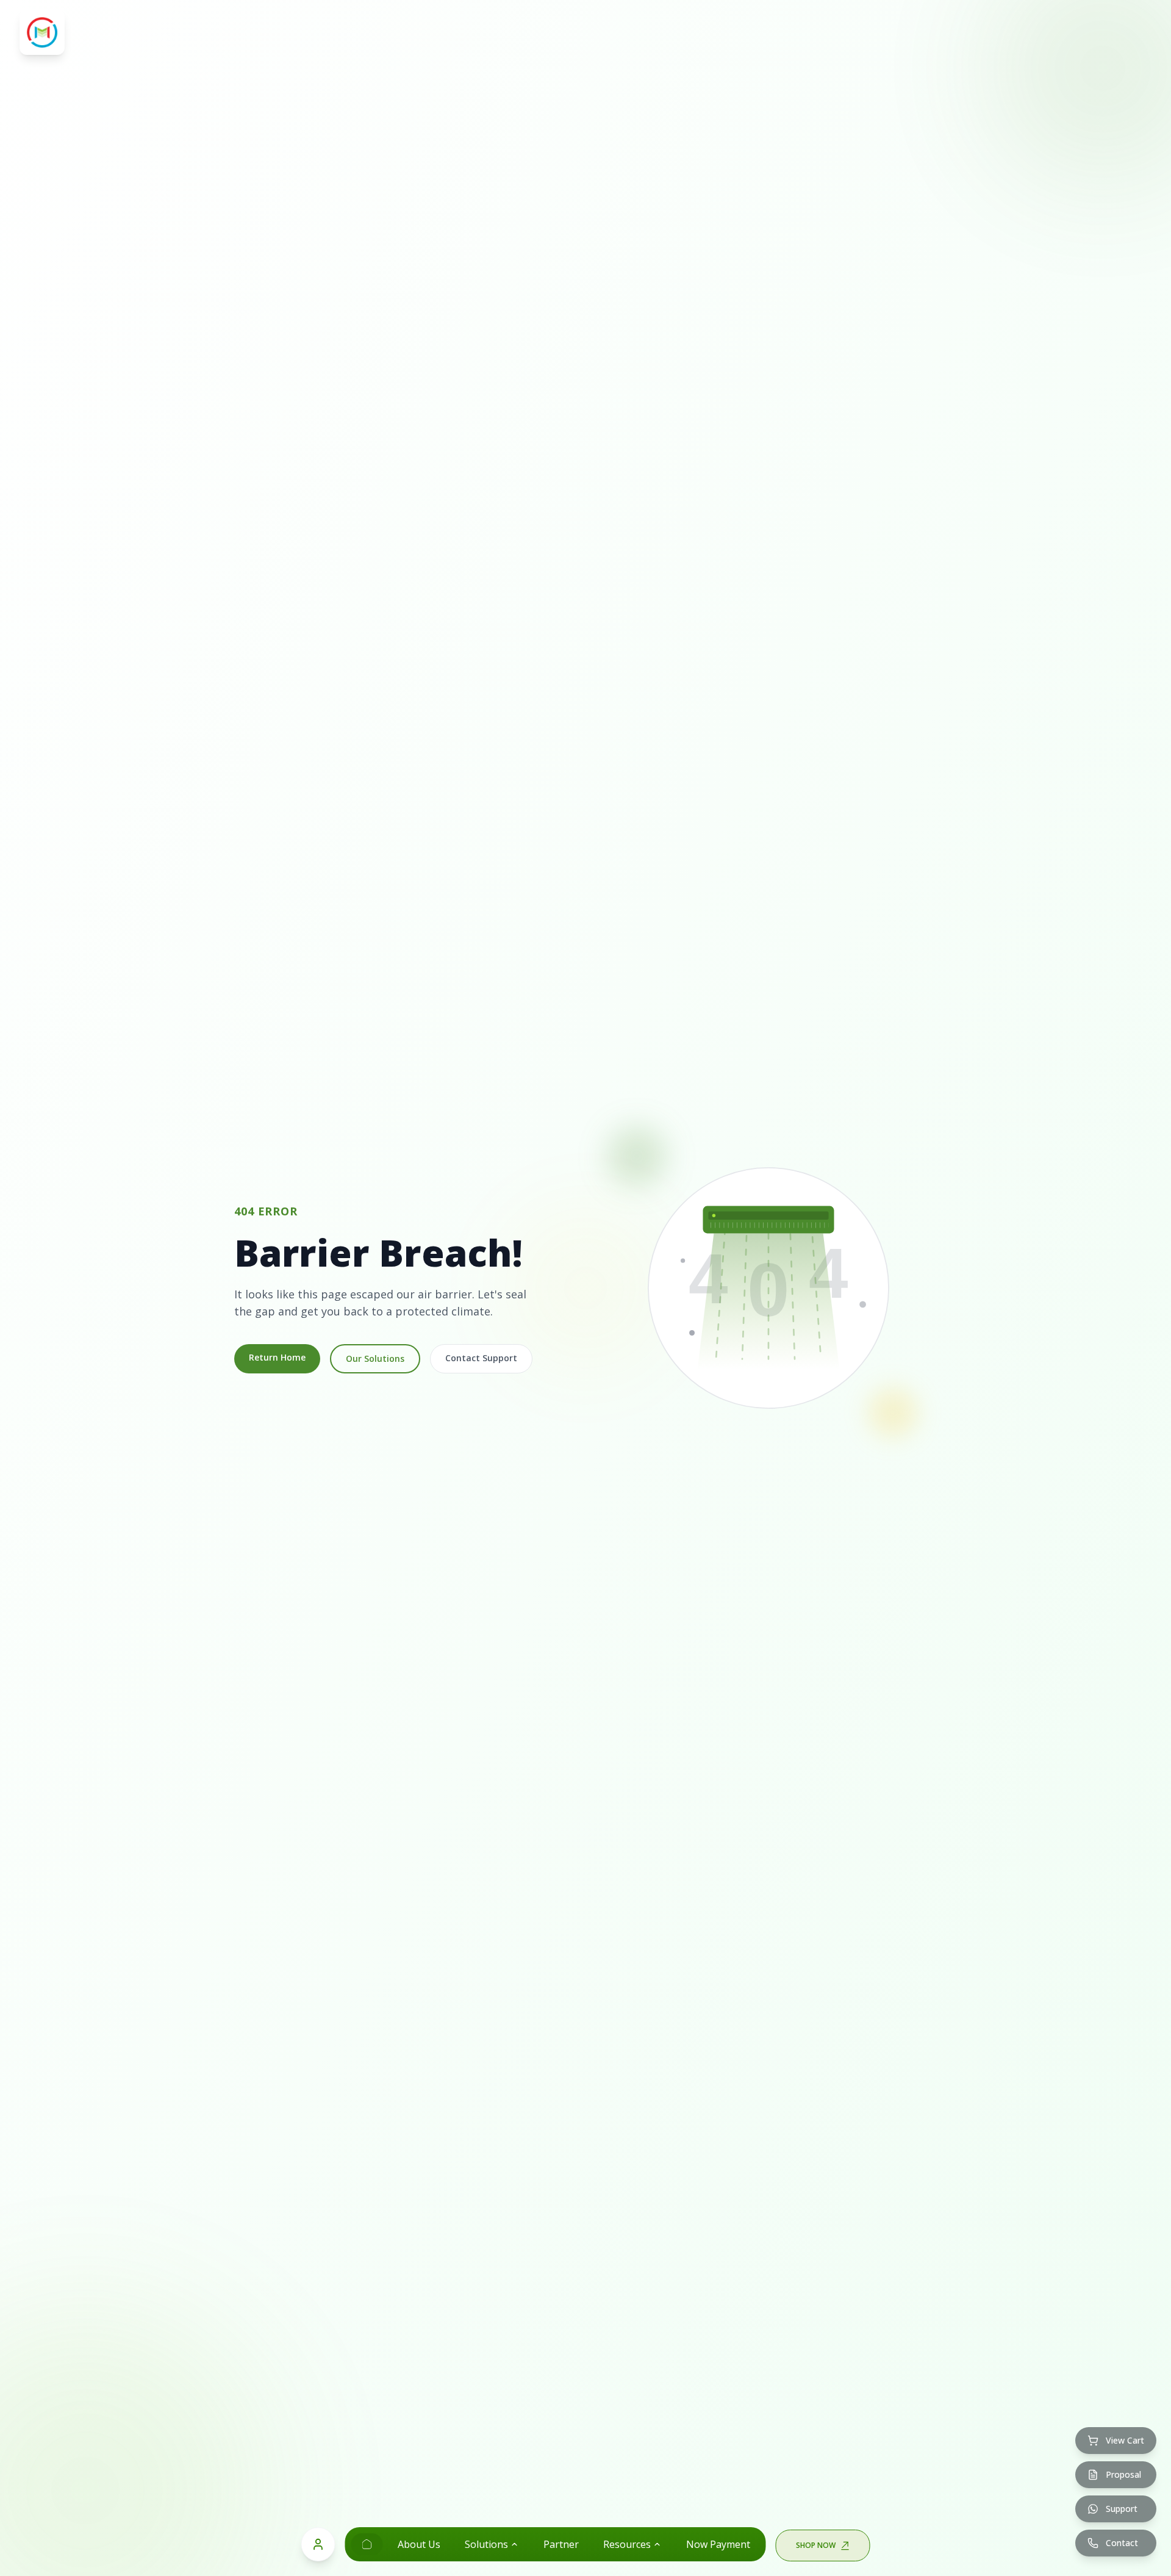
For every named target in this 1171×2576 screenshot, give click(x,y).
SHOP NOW (816, 2545)
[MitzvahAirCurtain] (367, 2544)
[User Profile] (318, 2544)
